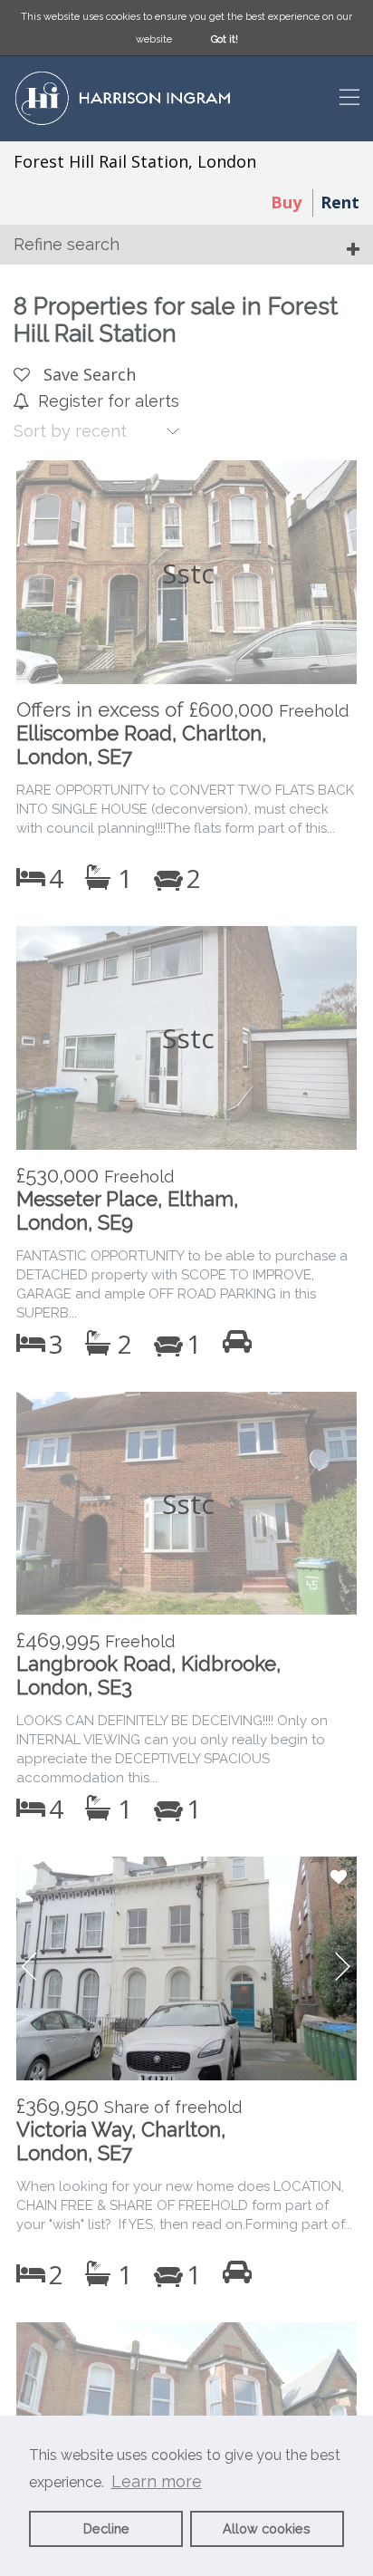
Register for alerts (109, 401)
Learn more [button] (157, 2481)
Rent (340, 202)
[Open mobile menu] (349, 99)
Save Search (87, 374)
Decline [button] (106, 2528)
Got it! (225, 39)
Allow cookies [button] (267, 2528)
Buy (286, 202)
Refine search (67, 244)
